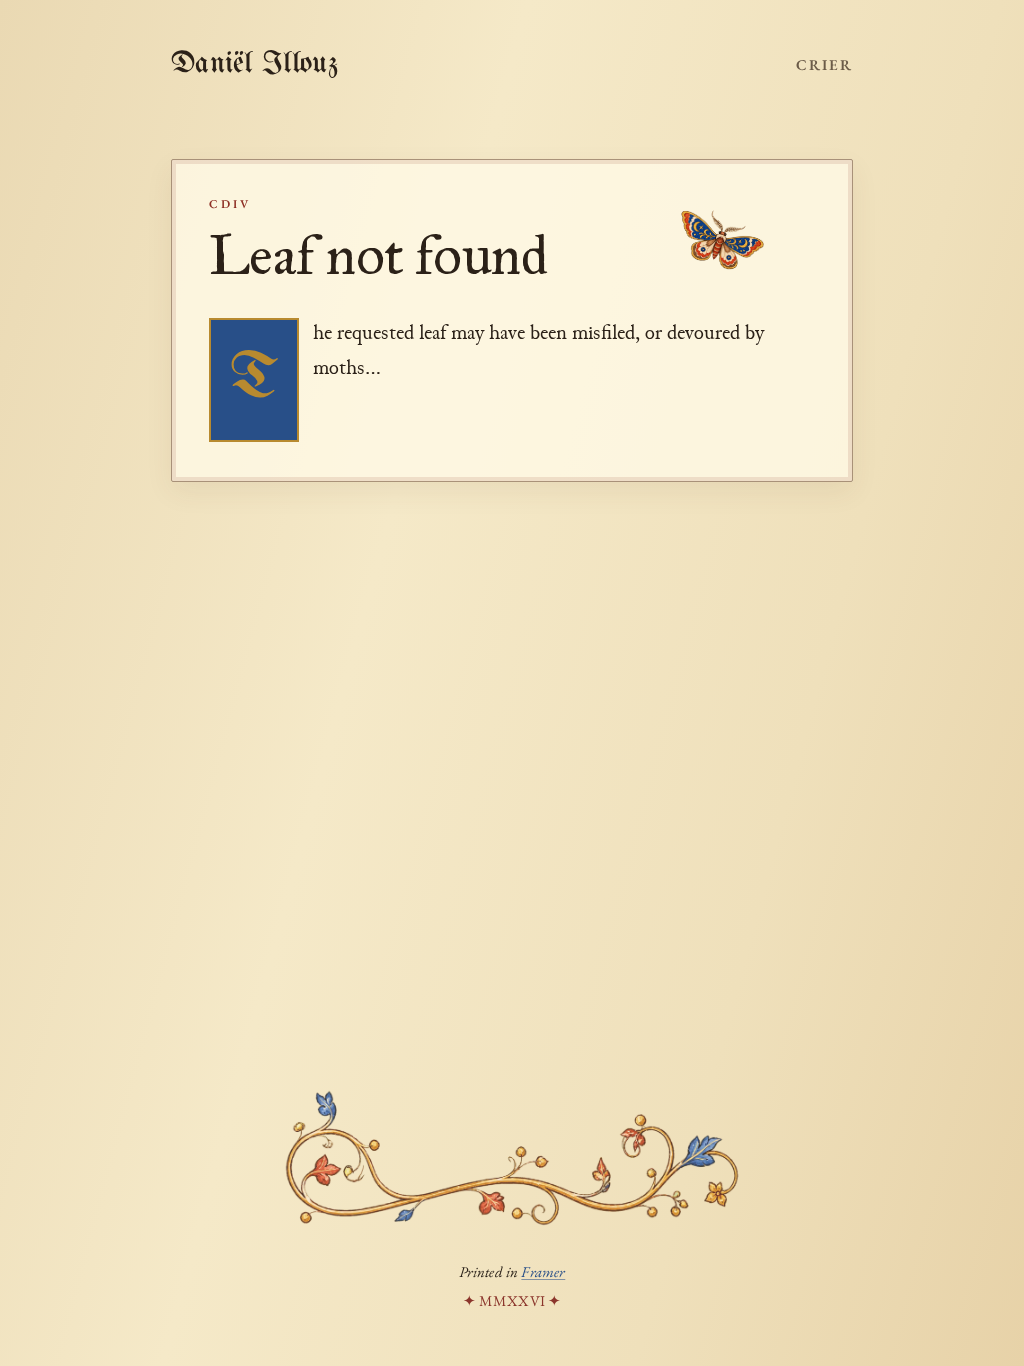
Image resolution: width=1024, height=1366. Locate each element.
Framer (543, 1271)
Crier (825, 64)
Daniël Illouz (254, 64)
